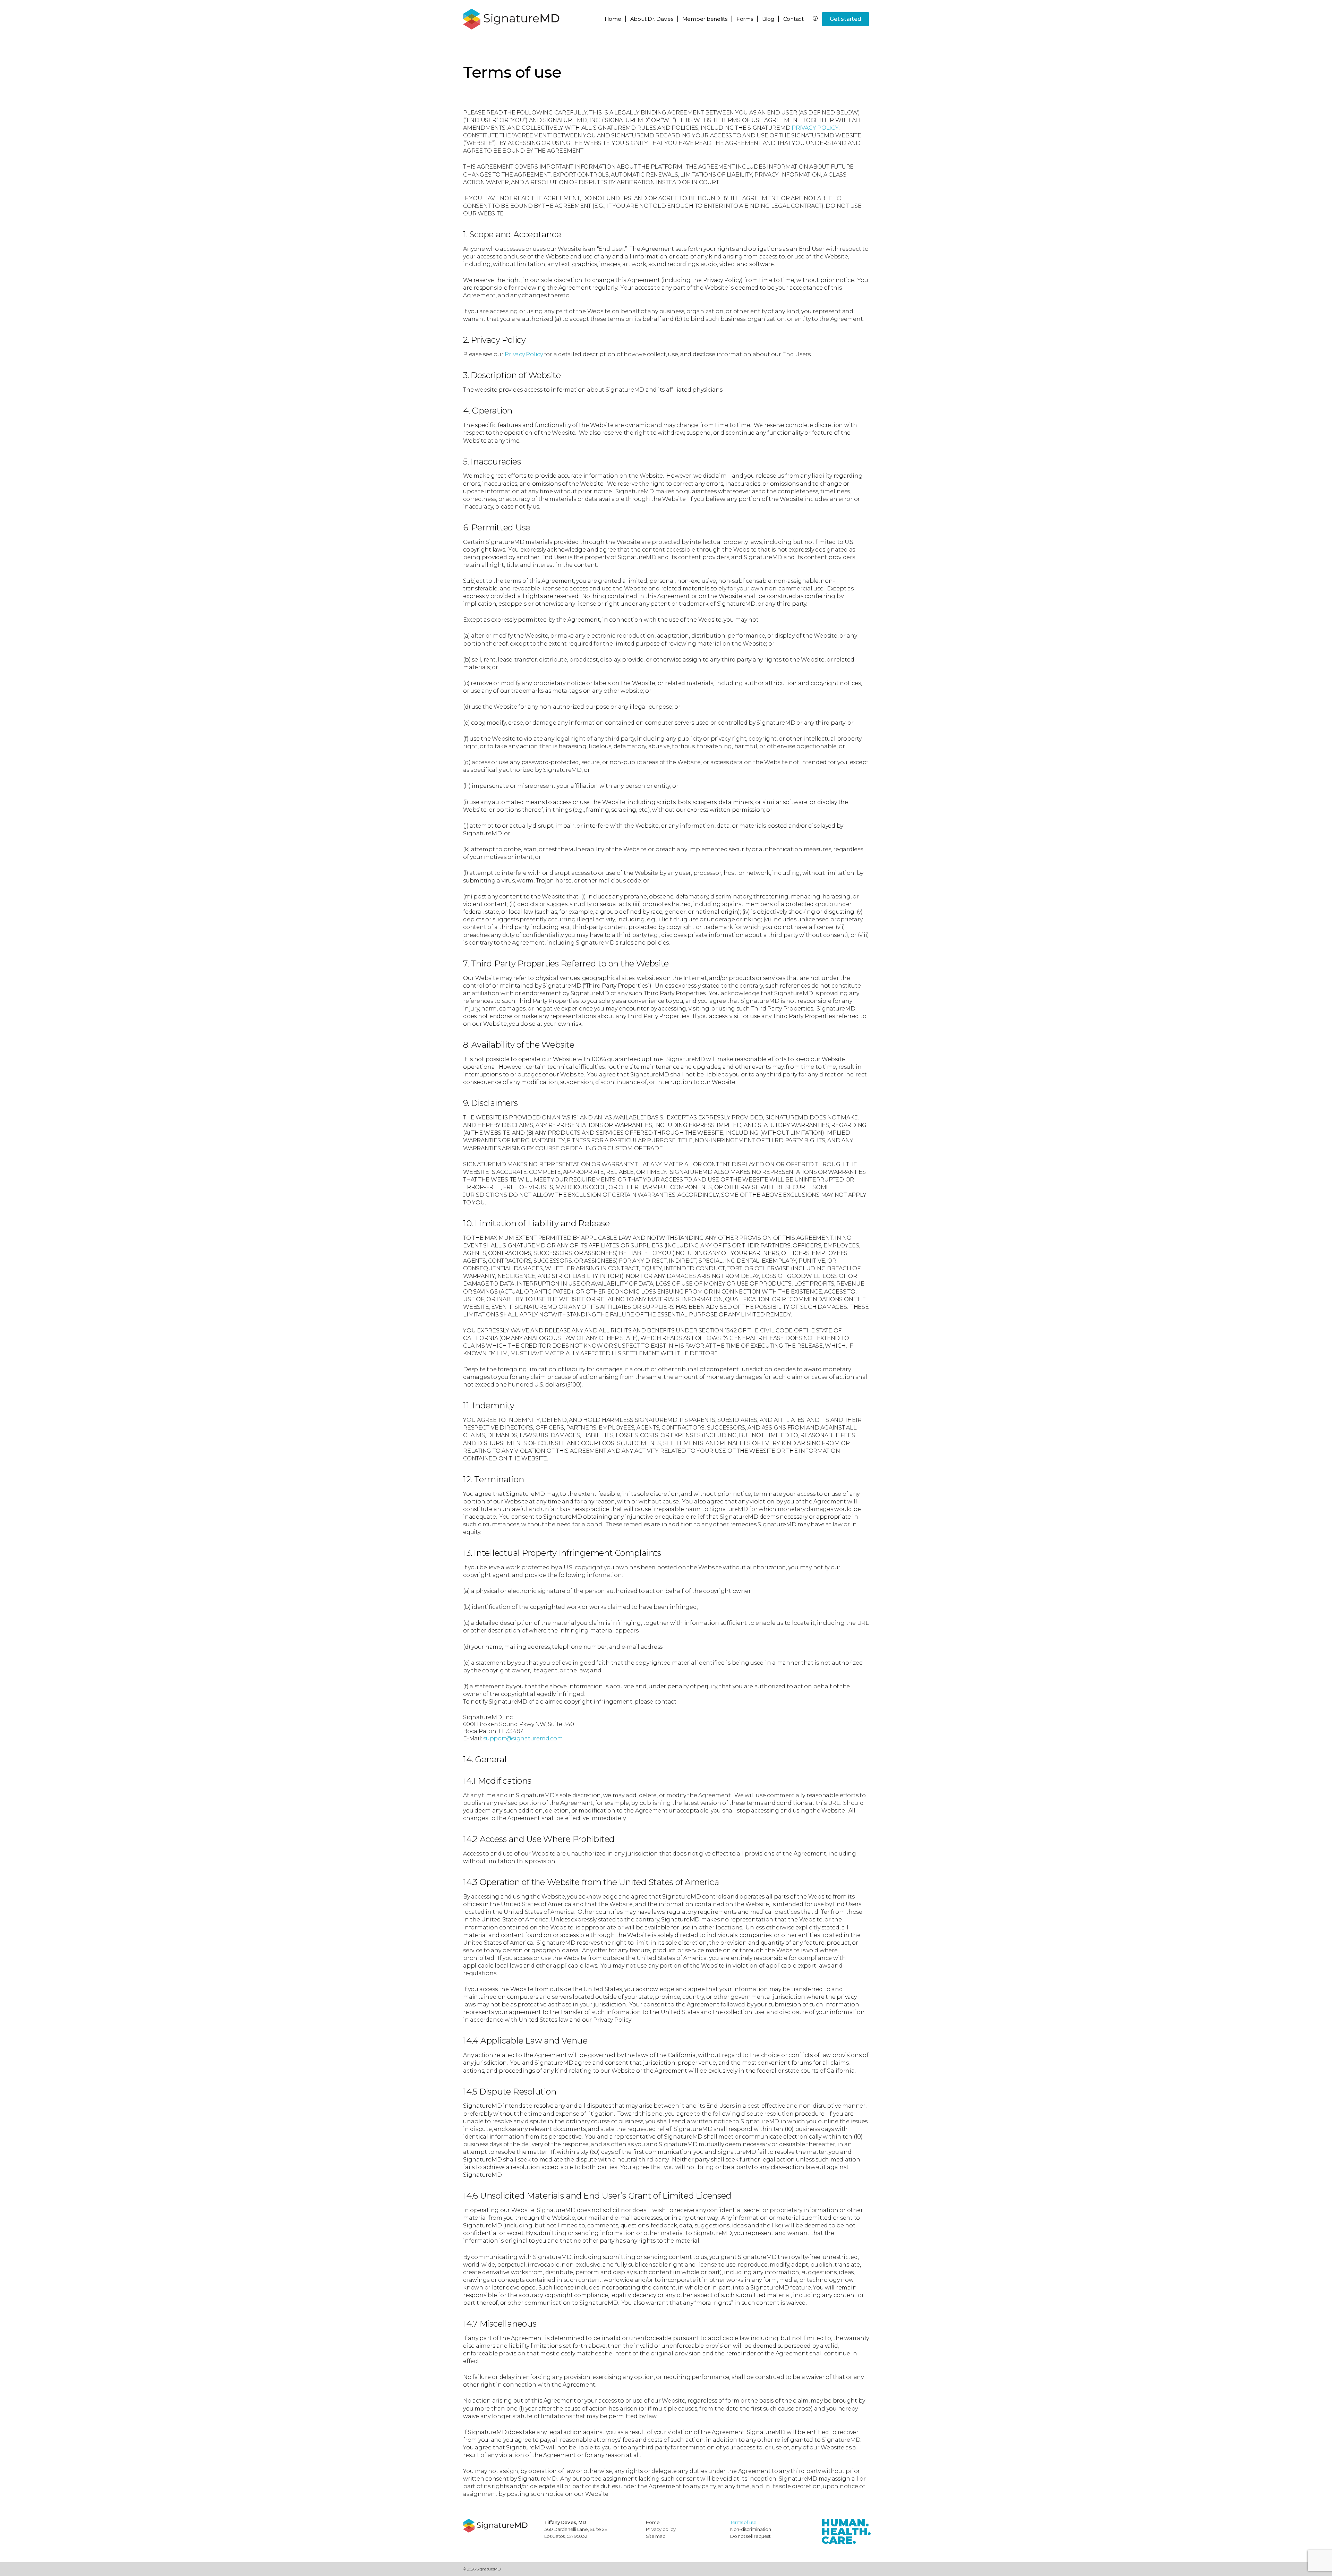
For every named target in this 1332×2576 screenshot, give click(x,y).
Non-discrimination (751, 2529)
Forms (745, 19)
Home (613, 19)
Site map (656, 2536)
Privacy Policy (524, 354)
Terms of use (743, 2522)
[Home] (500, 2526)
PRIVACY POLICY (815, 128)
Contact (793, 19)
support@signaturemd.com (523, 1738)
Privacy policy (661, 2529)
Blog (768, 19)
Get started (845, 19)
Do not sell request (750, 2536)
